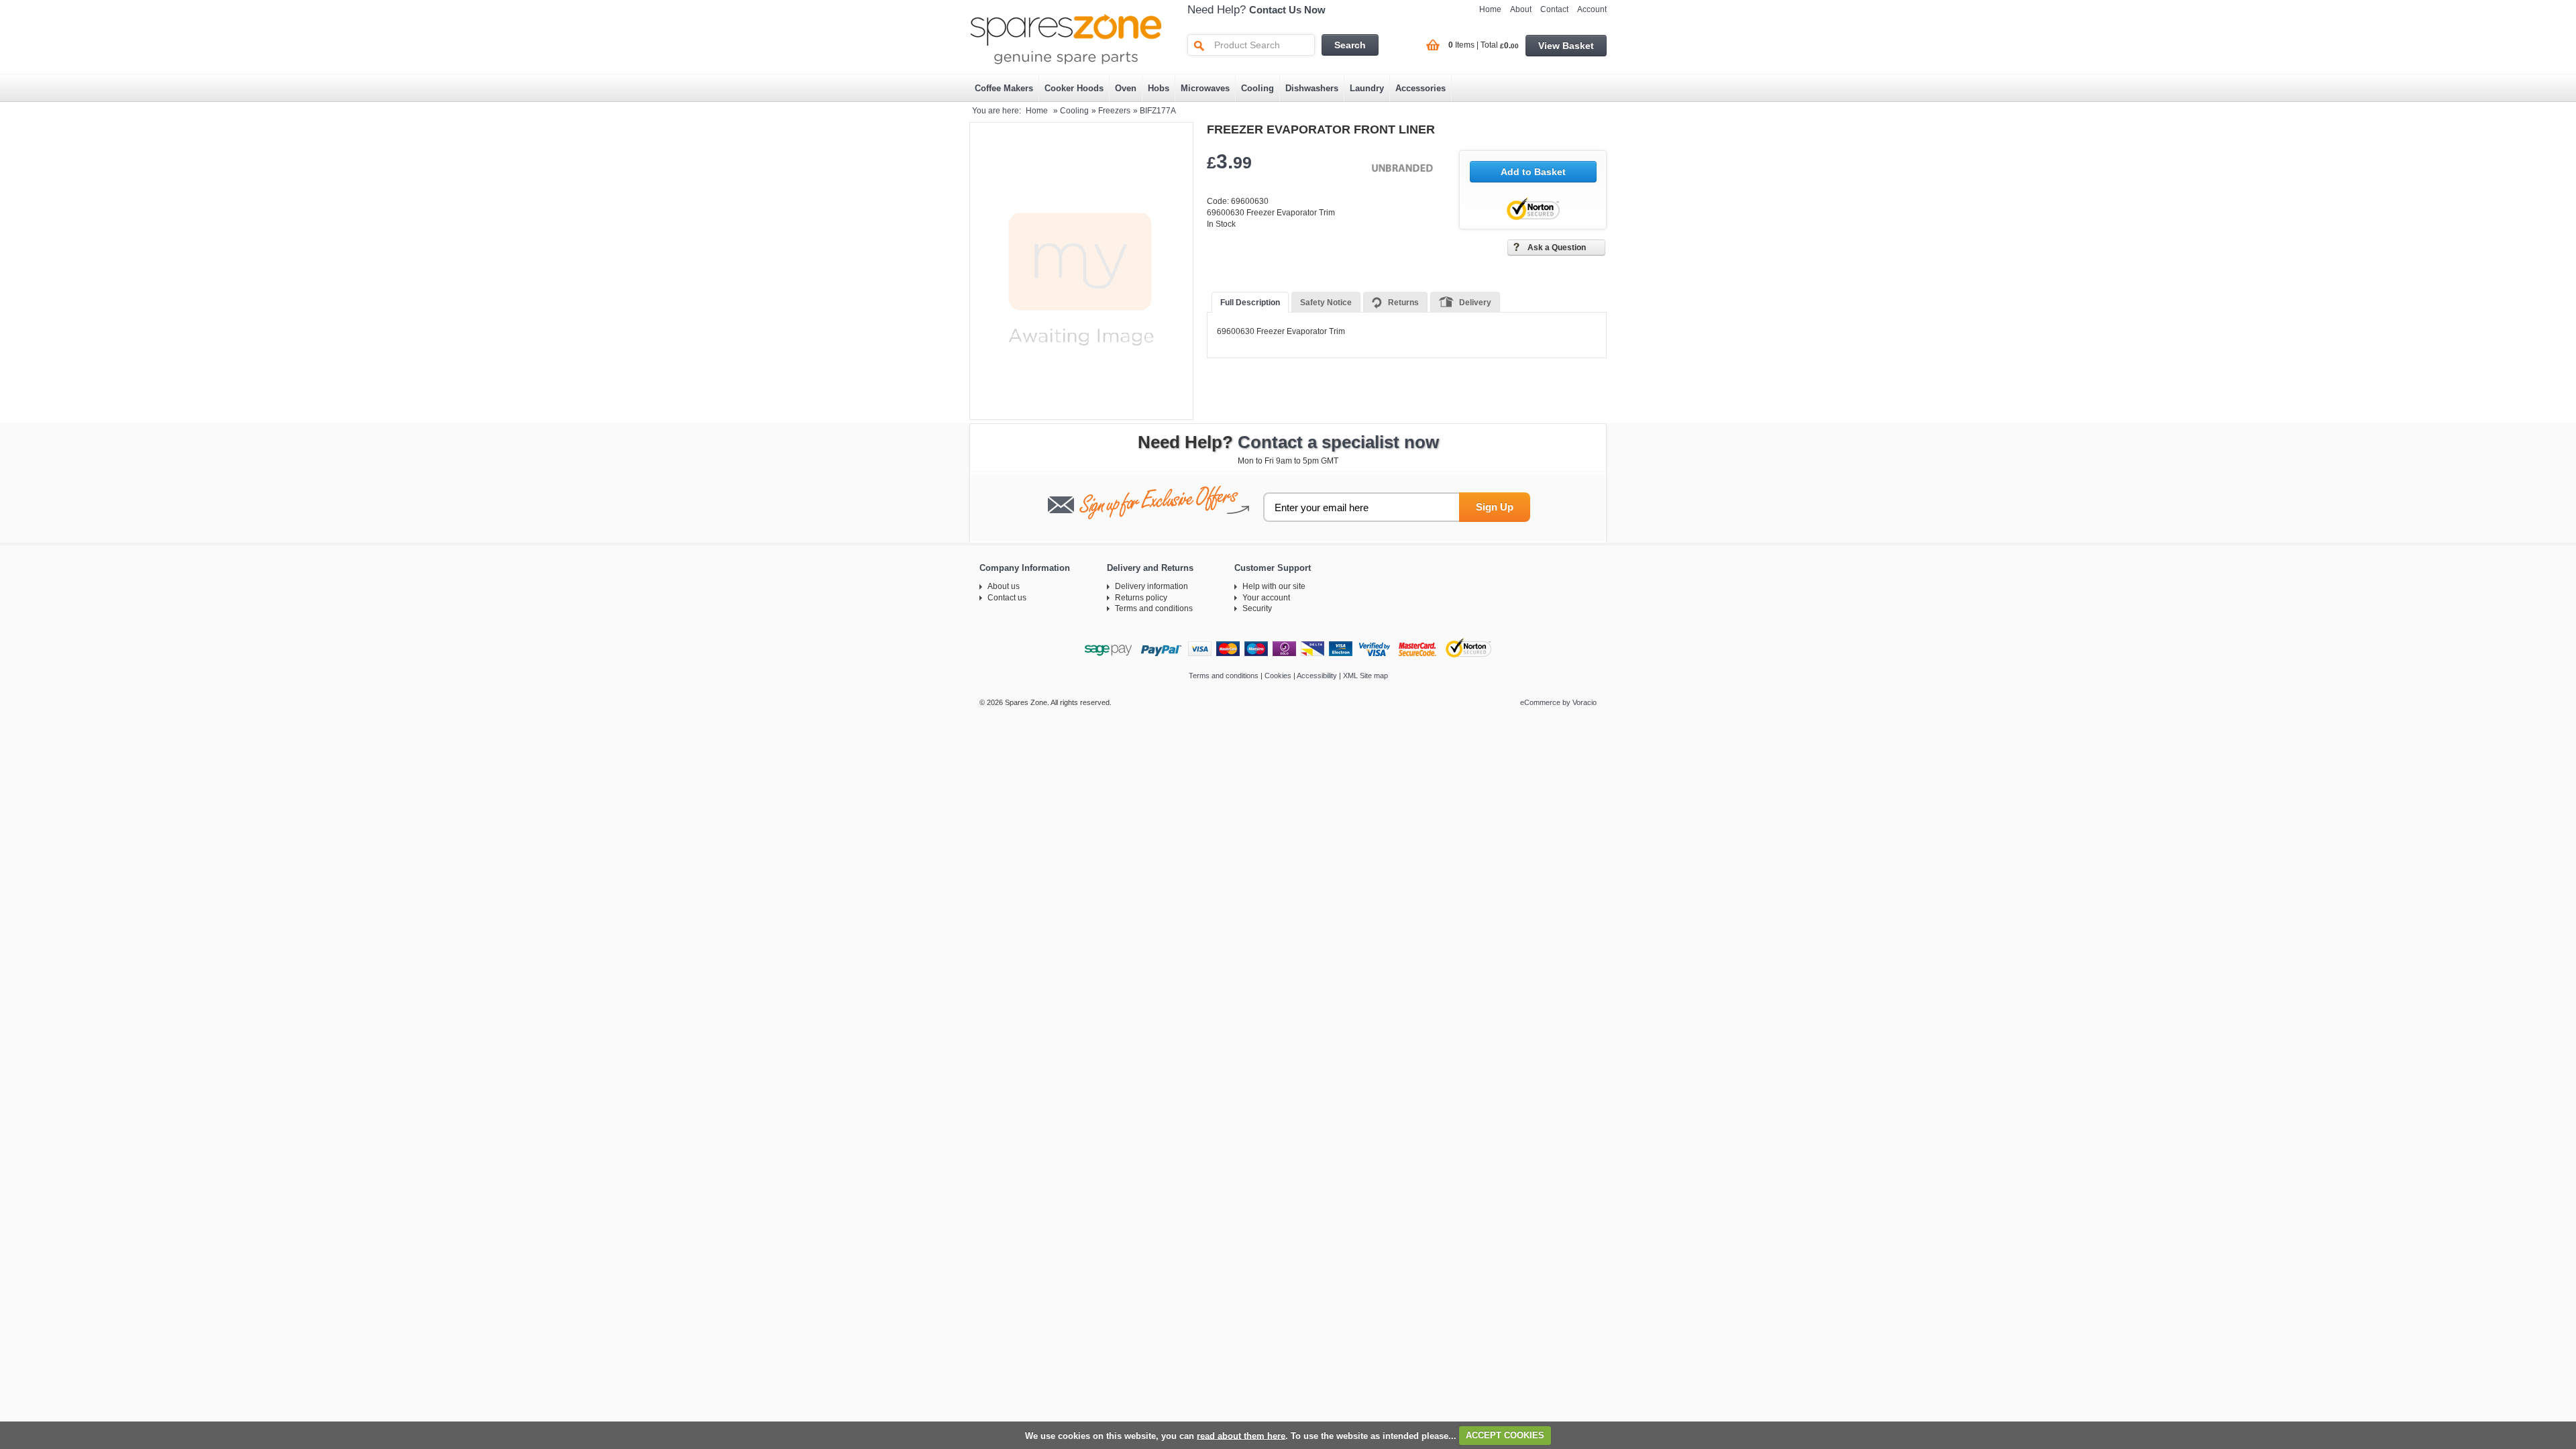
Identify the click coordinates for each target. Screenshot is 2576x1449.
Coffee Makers (1004, 88)
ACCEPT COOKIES (1505, 1435)
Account (1592, 9)
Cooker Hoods (1074, 88)
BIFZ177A (1158, 111)
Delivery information (1151, 586)
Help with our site (1274, 586)
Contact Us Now (1287, 10)
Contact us (1007, 598)
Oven (1126, 88)
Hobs (1159, 88)
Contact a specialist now (1338, 442)
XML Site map (1365, 676)
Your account (1266, 598)
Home (1490, 9)
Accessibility (1317, 676)
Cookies (1278, 676)
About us (1004, 586)
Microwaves (1205, 88)
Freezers (1114, 111)
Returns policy (1141, 598)
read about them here (1241, 1435)
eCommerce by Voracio (1558, 702)
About (1521, 9)
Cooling (1257, 88)
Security (1257, 608)
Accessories (1420, 88)
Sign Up (1495, 507)
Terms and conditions (1154, 608)
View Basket (1566, 46)
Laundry (1367, 88)
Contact (1554, 9)
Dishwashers (1312, 88)
